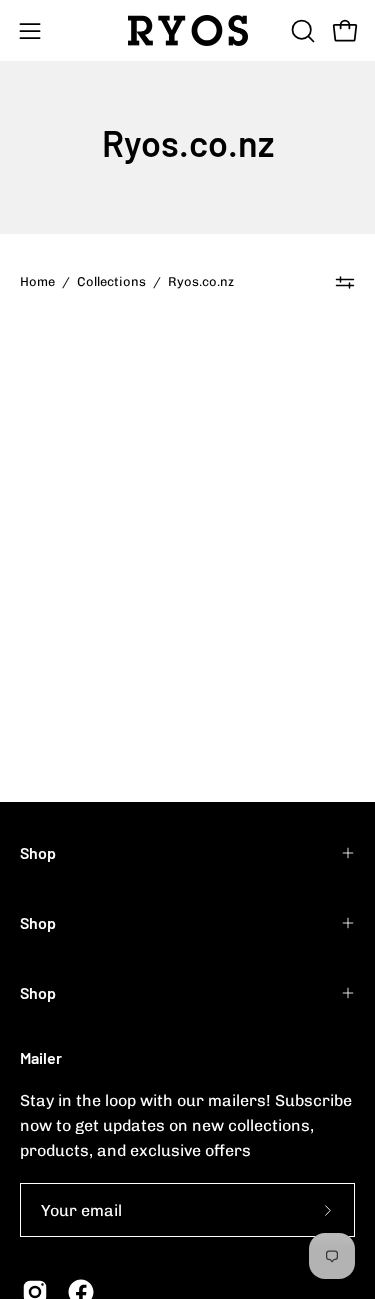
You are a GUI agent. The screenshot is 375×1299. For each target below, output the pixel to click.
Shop (38, 852)
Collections (111, 281)
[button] (301, 31)
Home (37, 281)
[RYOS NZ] (188, 30)
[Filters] (345, 282)
